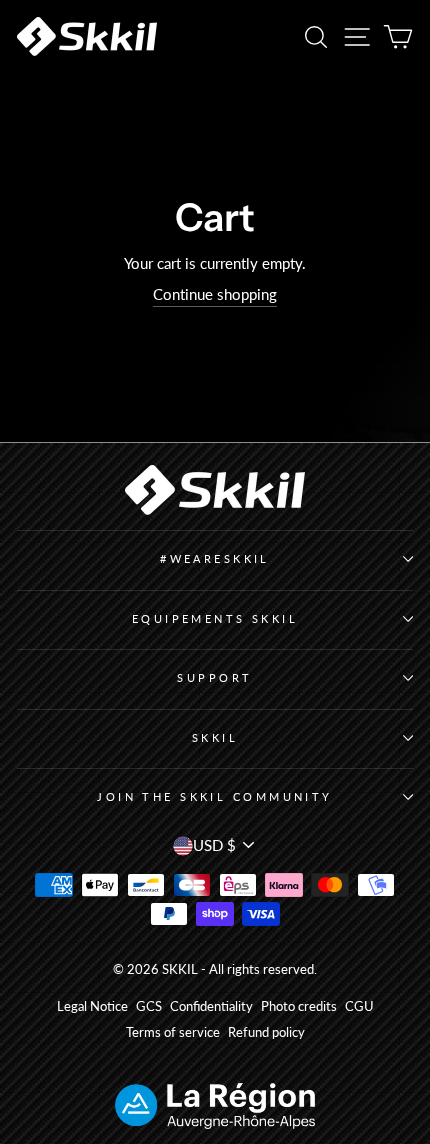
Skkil (215, 737)
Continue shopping (215, 294)
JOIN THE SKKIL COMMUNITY (215, 796)
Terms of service (173, 1032)
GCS (149, 1006)
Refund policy (266, 1032)
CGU (359, 1006)
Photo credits (299, 1006)
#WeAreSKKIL (215, 558)
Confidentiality (211, 1006)
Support (214, 677)
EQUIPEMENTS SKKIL (215, 618)
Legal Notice (92, 1006)
